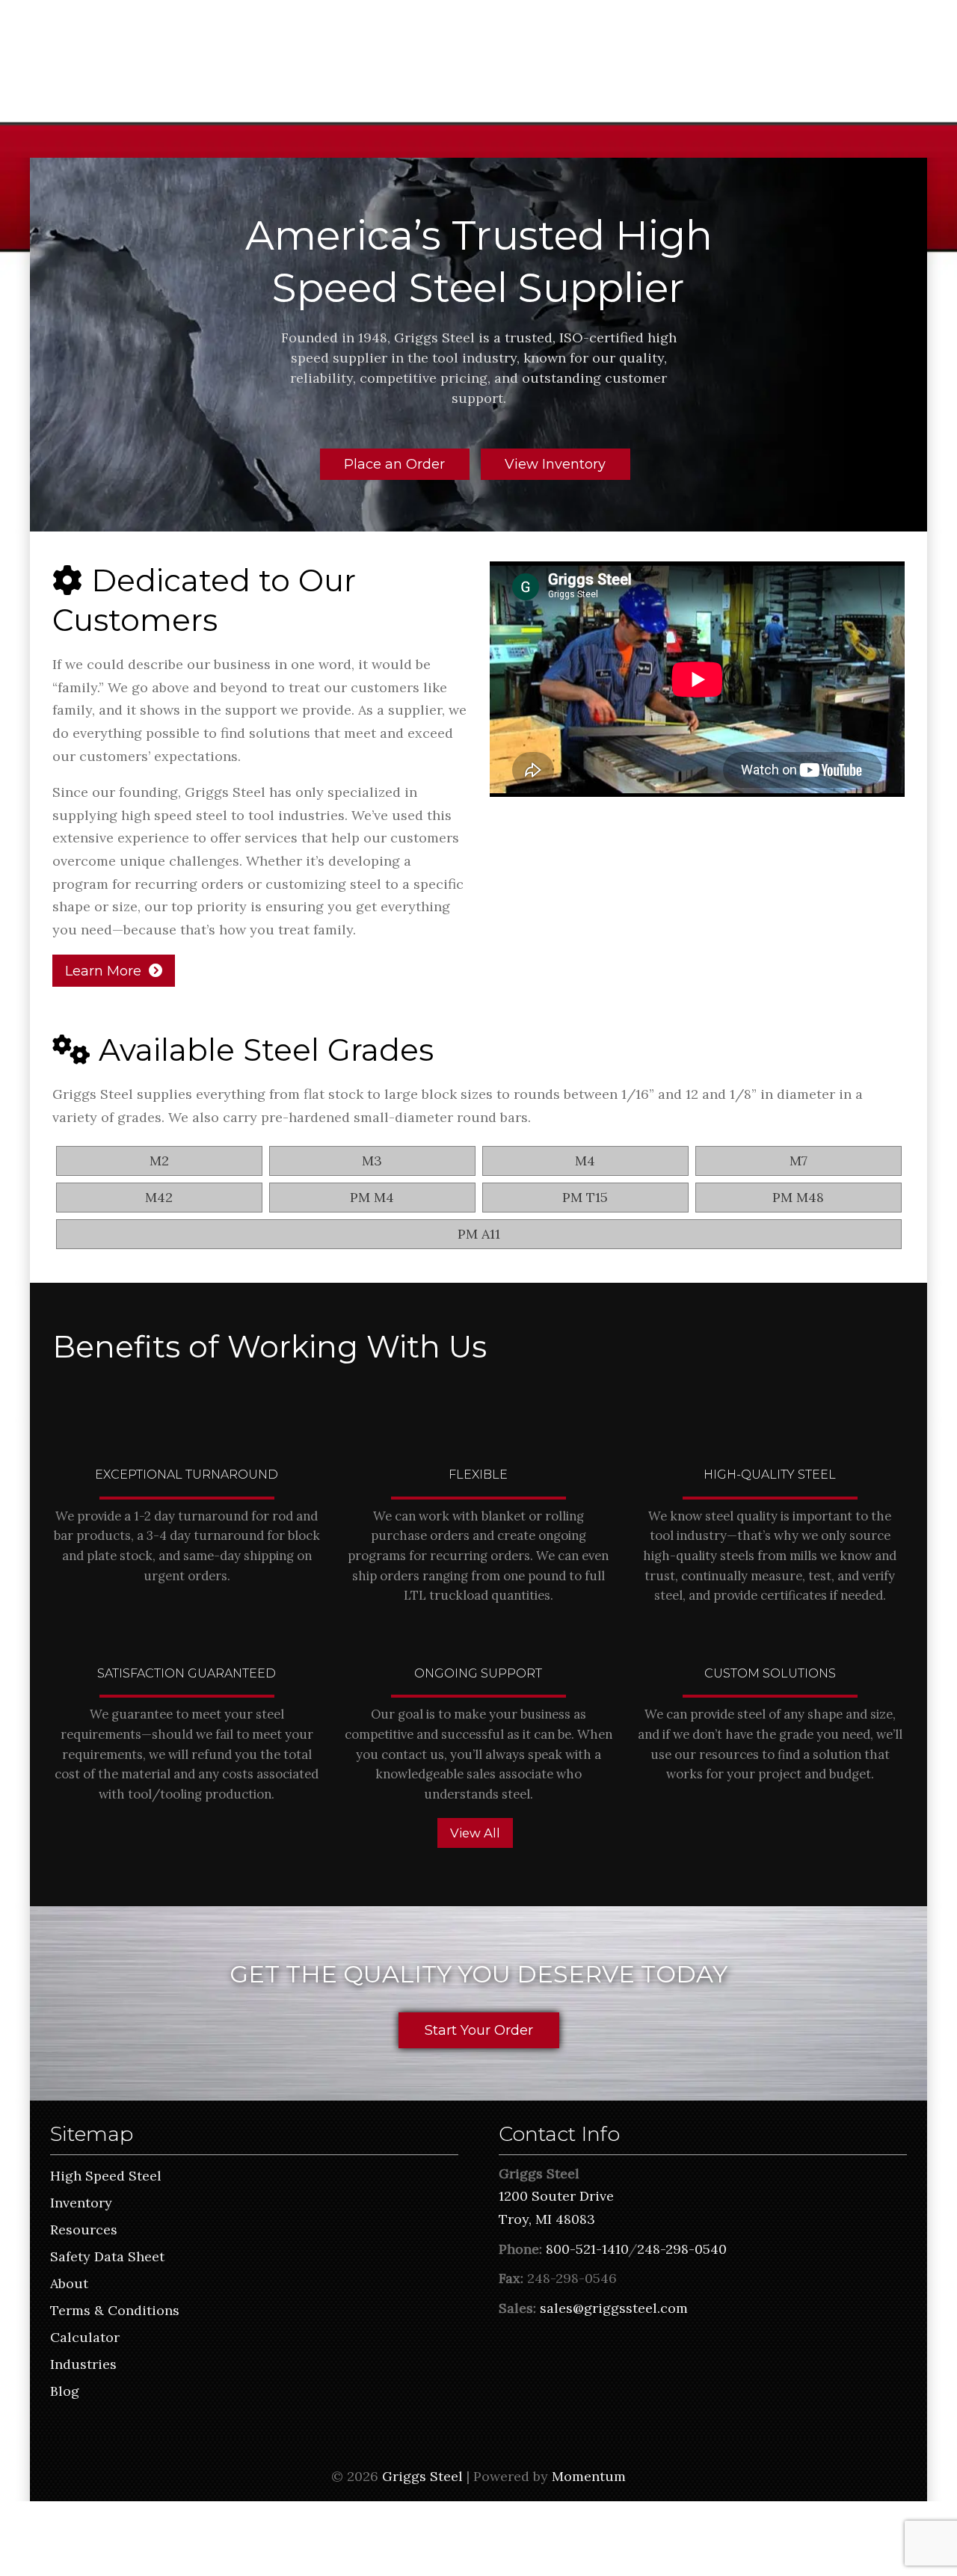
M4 (585, 1161)
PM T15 (585, 1197)
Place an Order (394, 464)
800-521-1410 (587, 2249)
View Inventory (555, 464)
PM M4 (372, 1197)
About (69, 2283)
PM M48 (798, 1197)
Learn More (103, 971)
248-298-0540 (682, 2249)
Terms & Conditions (115, 2310)
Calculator (85, 2337)
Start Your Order (479, 2030)
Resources (84, 2230)
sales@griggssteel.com (614, 2308)
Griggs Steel (422, 2476)
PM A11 (479, 1234)
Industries (83, 2364)
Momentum (589, 2476)
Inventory (81, 2203)
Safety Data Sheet (107, 2256)
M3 (372, 1161)
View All (475, 1833)
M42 (159, 1197)
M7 (798, 1161)
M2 (159, 1161)
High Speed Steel (106, 2176)
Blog (65, 2391)
